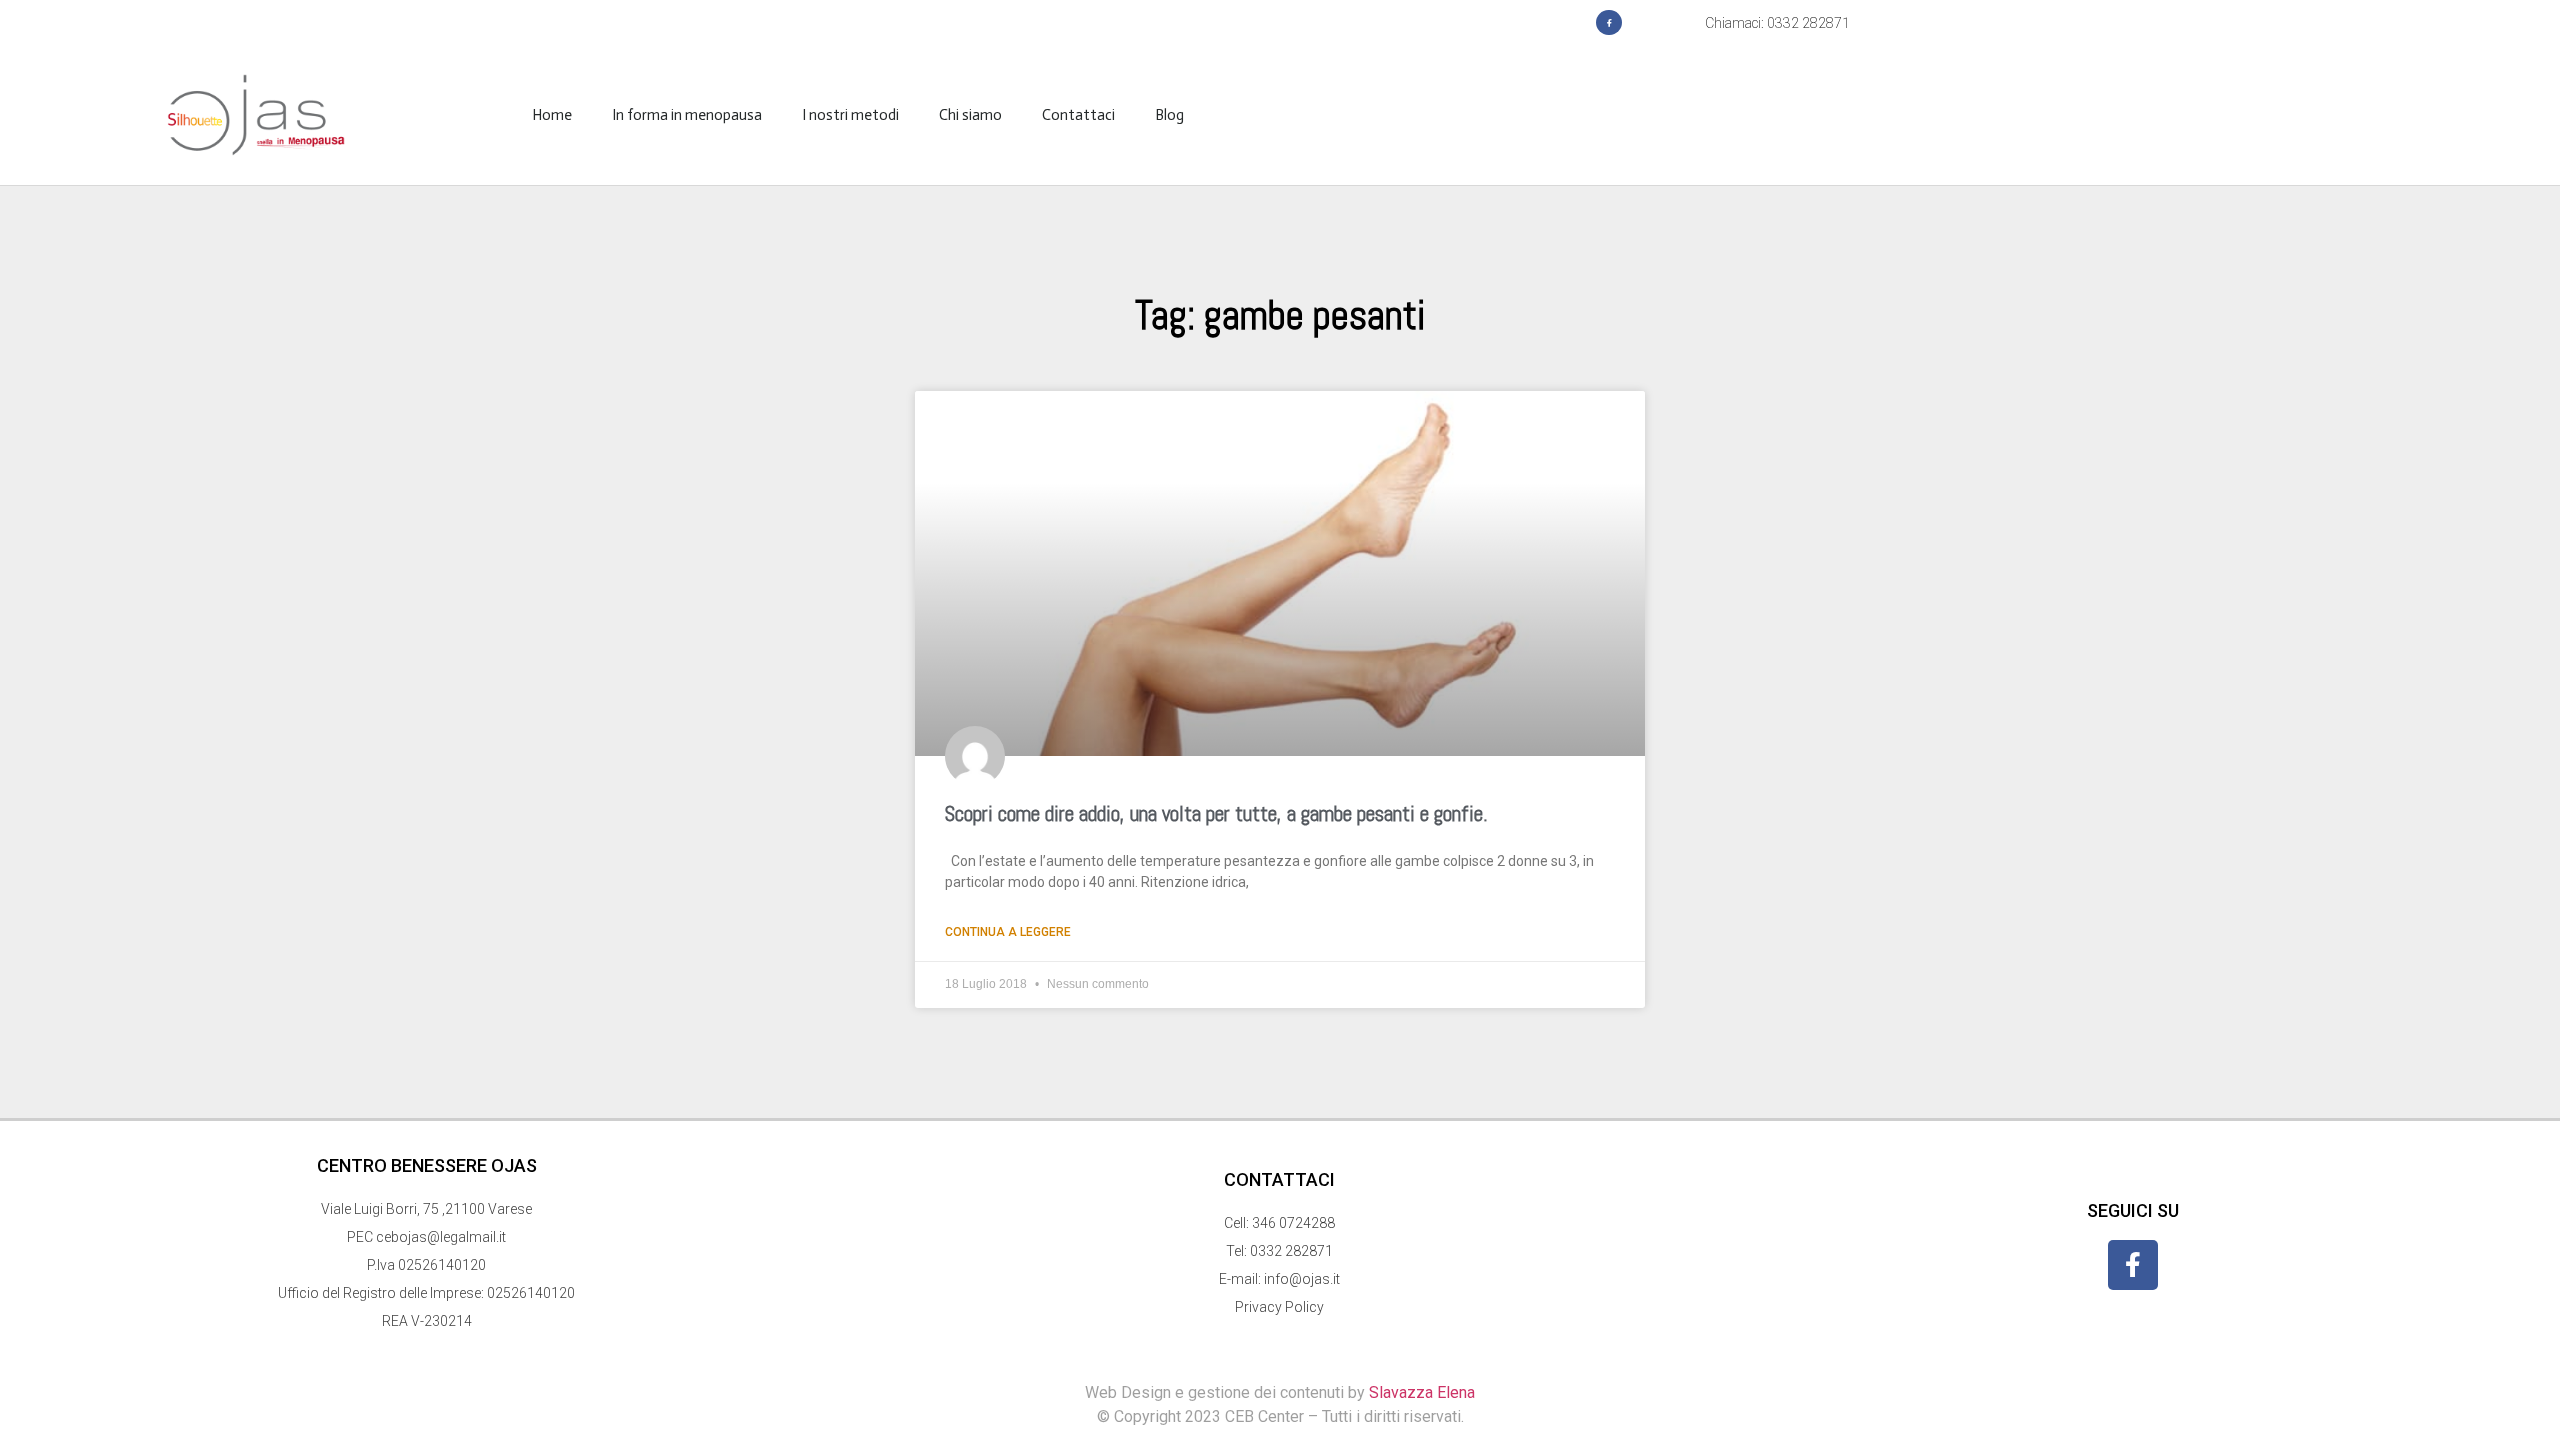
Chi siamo (970, 115)
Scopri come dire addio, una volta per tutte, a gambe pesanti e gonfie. (1216, 813)
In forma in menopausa (687, 115)
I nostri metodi (850, 115)
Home (552, 115)
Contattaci (1078, 115)
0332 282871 (1291, 1251)
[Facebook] (1609, 23)
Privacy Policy (1279, 1307)
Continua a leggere (1008, 932)
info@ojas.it (1302, 1279)
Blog (1169, 115)
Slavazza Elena (1422, 1392)
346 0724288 (1293, 1223)
